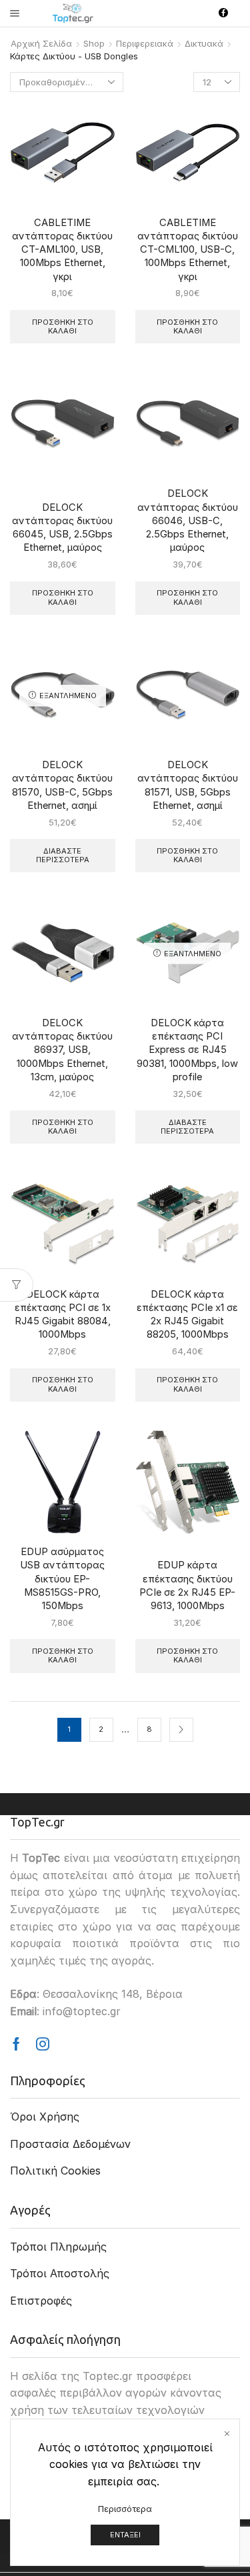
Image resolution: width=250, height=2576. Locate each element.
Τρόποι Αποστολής (60, 2273)
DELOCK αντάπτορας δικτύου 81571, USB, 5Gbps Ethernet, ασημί (188, 785)
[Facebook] (223, 13)
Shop (94, 43)
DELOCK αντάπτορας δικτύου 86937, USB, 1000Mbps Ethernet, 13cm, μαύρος (62, 1050)
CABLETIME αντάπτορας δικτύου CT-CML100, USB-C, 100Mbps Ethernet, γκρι (188, 250)
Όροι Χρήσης (45, 2117)
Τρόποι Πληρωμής (58, 2247)
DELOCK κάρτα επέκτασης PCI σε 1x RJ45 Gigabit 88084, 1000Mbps (63, 1315)
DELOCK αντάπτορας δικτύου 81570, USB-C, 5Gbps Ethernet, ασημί (62, 785)
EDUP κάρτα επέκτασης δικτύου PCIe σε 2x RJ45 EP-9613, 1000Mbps (187, 1585)
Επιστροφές (41, 2301)
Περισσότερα (125, 2509)
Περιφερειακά (145, 43)
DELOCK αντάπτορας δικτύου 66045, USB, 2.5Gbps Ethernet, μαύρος (62, 528)
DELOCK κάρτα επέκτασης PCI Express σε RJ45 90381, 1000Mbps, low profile (187, 1050)
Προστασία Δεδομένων (70, 2144)
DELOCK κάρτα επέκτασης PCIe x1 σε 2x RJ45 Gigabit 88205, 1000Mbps (187, 1315)
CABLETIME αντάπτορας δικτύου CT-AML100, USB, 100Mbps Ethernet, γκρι (62, 250)
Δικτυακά (204, 43)
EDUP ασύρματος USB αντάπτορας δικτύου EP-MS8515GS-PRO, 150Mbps (62, 1579)
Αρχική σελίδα (41, 43)
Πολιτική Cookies (55, 2171)
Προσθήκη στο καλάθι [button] (63, 326)
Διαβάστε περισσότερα (63, 855)
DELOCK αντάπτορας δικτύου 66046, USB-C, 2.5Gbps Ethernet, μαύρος (188, 520)
